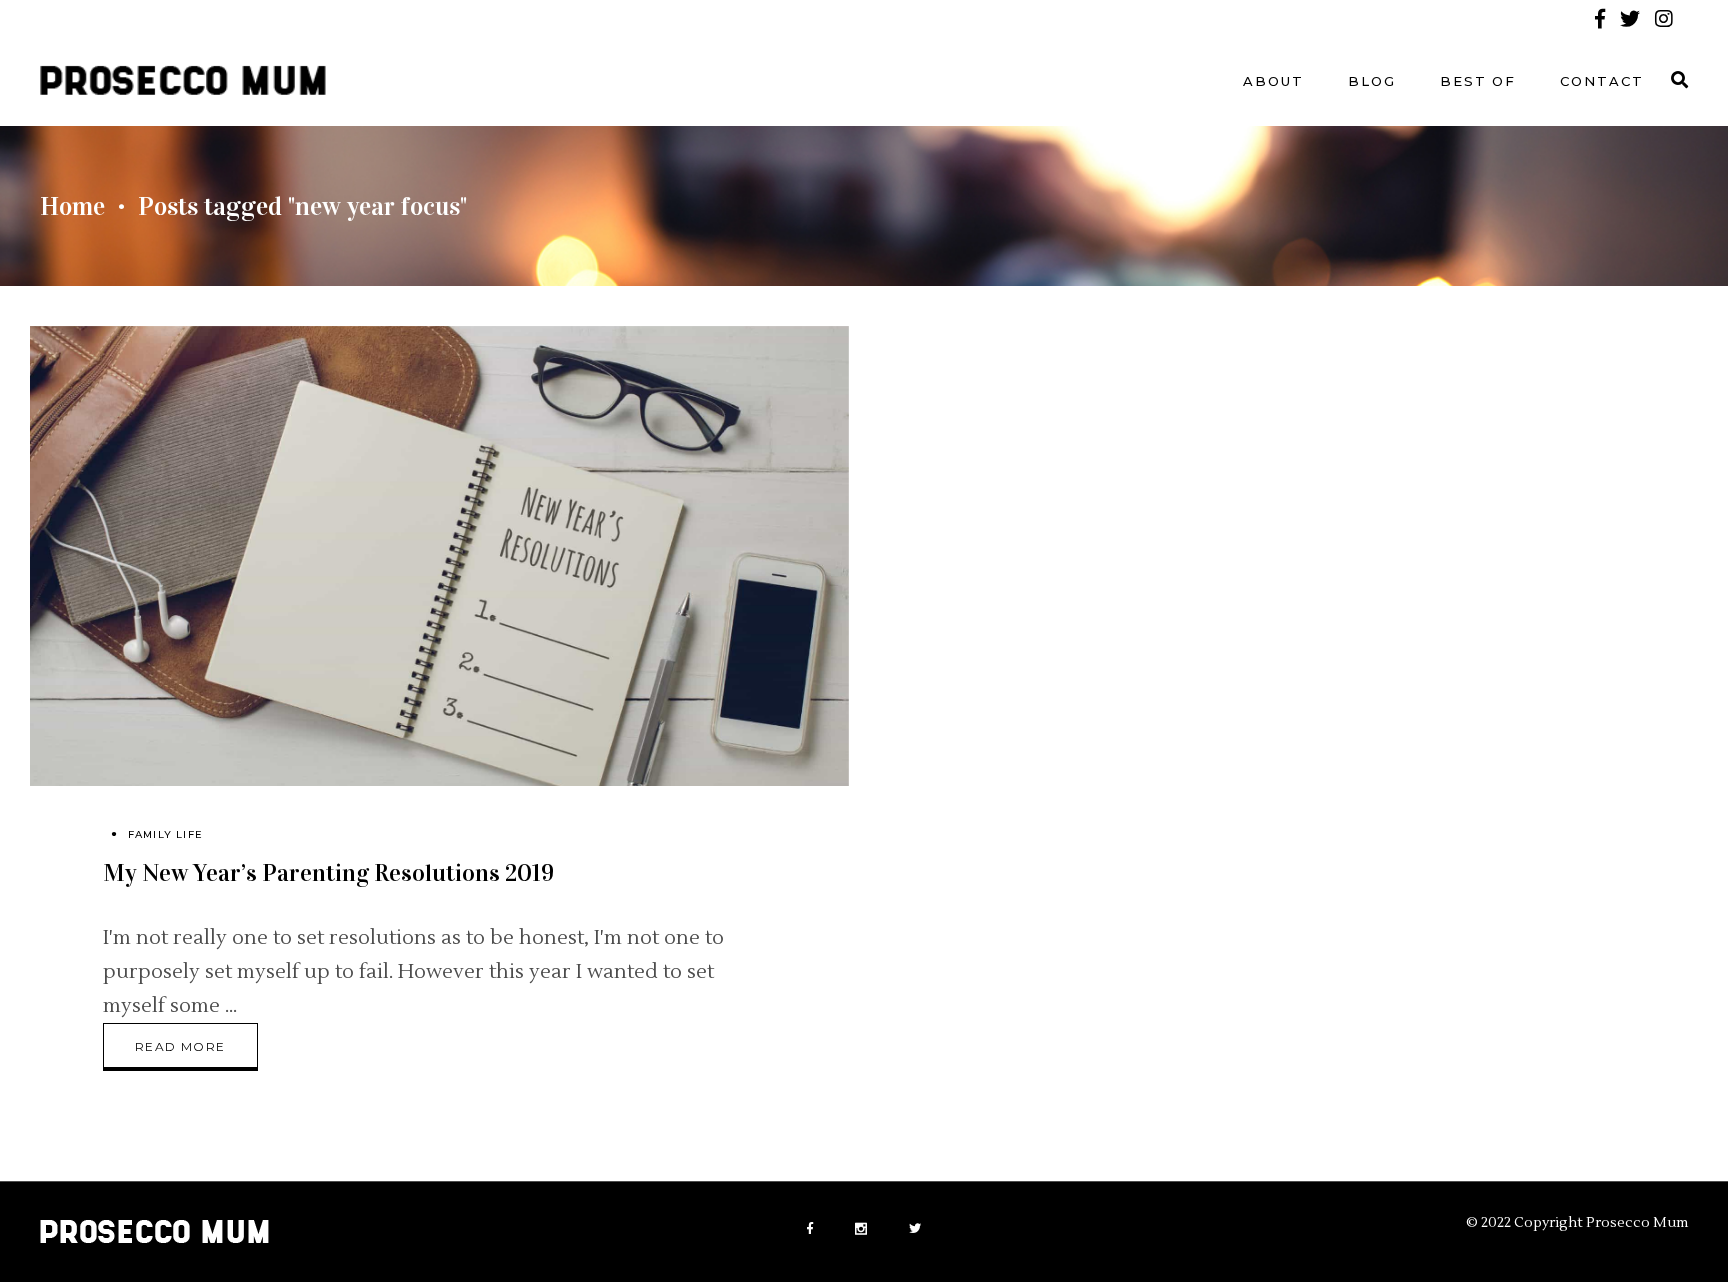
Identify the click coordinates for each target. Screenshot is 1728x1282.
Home (72, 206)
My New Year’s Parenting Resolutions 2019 (328, 873)
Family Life (165, 834)
